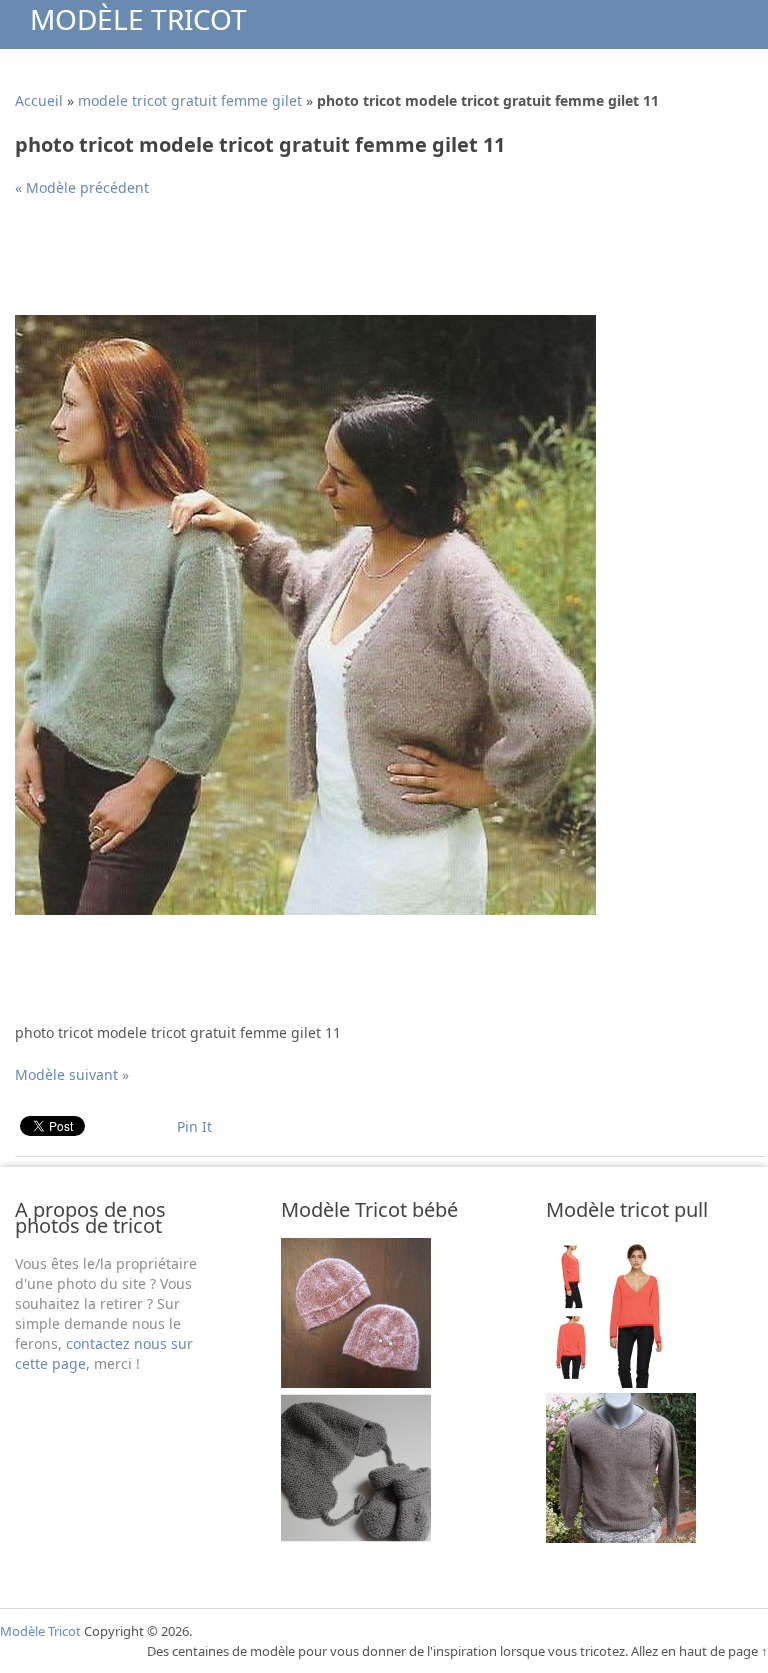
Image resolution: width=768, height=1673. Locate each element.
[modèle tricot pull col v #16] (621, 1537)
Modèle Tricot (138, 19)
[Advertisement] (379, 264)
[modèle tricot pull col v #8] (621, 1382)
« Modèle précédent (82, 187)
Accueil (39, 100)
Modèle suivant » (72, 1074)
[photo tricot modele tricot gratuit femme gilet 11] (305, 909)
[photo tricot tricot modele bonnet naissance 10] (356, 1537)
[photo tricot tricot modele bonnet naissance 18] (356, 1382)
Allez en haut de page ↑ (699, 1651)
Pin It (194, 1126)
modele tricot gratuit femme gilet (190, 100)
